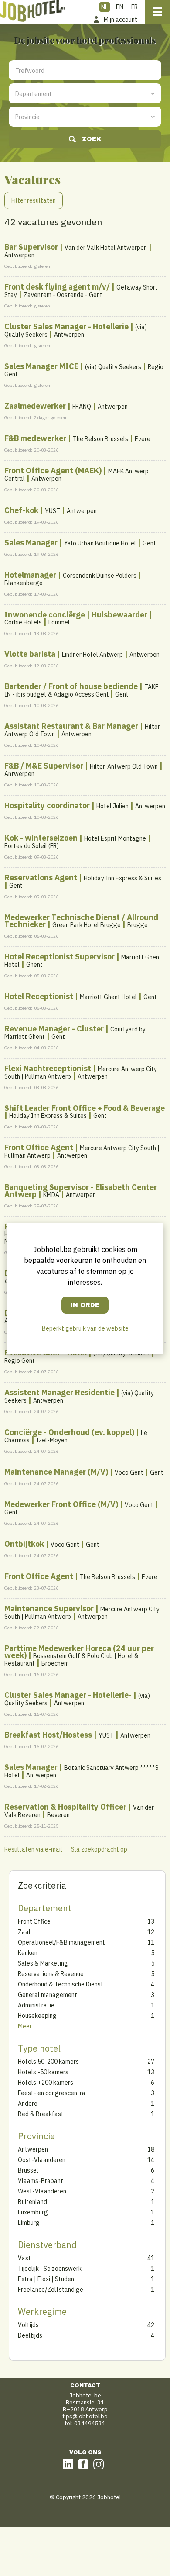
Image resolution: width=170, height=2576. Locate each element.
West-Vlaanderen (70, 2191)
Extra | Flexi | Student (70, 2279)
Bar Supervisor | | (78, 250)
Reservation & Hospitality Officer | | (79, 1810)
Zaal (70, 1932)
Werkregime (42, 2312)
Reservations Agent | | (83, 881)
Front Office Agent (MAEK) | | (76, 474)
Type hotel (39, 2048)
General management (70, 1995)
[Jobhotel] (33, 11)
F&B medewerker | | (77, 438)
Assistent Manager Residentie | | (79, 1396)
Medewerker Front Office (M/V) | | (81, 1508)
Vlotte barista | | (82, 654)
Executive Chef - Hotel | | (79, 1356)
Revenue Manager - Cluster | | (75, 1032)
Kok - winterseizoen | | (78, 841)
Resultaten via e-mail (33, 1849)
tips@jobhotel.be (85, 2416)
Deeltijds (70, 2335)
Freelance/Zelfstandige (70, 2290)
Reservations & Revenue (70, 1974)
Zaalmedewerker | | (66, 406)
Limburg (70, 2223)
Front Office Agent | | (82, 1151)
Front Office (70, 1921)
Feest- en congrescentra (70, 2093)
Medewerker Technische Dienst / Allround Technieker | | (81, 921)
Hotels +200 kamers (70, 2083)
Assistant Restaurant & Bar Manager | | (83, 730)
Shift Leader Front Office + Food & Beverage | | (85, 1112)
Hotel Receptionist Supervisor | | (83, 960)
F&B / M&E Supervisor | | (83, 769)
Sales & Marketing (70, 1963)
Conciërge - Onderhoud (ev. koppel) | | (76, 1436)
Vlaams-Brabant (70, 2181)
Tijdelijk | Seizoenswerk (70, 2269)
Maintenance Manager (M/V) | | (84, 1472)
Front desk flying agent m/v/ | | (81, 290)
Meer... (27, 2026)
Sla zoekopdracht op (99, 1849)
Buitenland (70, 2202)
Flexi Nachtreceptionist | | (81, 1072)
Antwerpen (70, 2149)
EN (120, 7)
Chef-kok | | (51, 510)
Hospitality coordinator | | (85, 805)
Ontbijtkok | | (52, 1544)
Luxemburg (70, 2212)
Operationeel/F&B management (70, 1942)
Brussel (70, 2170)
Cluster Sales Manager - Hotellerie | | (76, 330)
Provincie (36, 2136)
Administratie (70, 2005)
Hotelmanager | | (73, 578)
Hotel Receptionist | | (81, 996)
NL (105, 7)
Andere (70, 2104)
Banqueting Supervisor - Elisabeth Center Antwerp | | (81, 1191)
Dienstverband (47, 2245)
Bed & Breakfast (70, 2114)
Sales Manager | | (80, 543)
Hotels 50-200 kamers (70, 2062)
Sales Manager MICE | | (84, 370)
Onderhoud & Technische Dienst (70, 1984)
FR (134, 7)
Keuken (70, 1953)
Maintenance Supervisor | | (82, 1612)
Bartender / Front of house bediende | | (82, 690)
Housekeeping (70, 2016)
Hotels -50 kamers (70, 2072)
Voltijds (70, 2325)
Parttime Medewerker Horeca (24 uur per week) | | (79, 1655)
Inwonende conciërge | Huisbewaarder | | (78, 618)
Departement (45, 1908)
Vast (70, 2258)
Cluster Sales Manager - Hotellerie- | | (77, 1699)
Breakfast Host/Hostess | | (77, 1735)
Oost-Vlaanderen (70, 2160)
